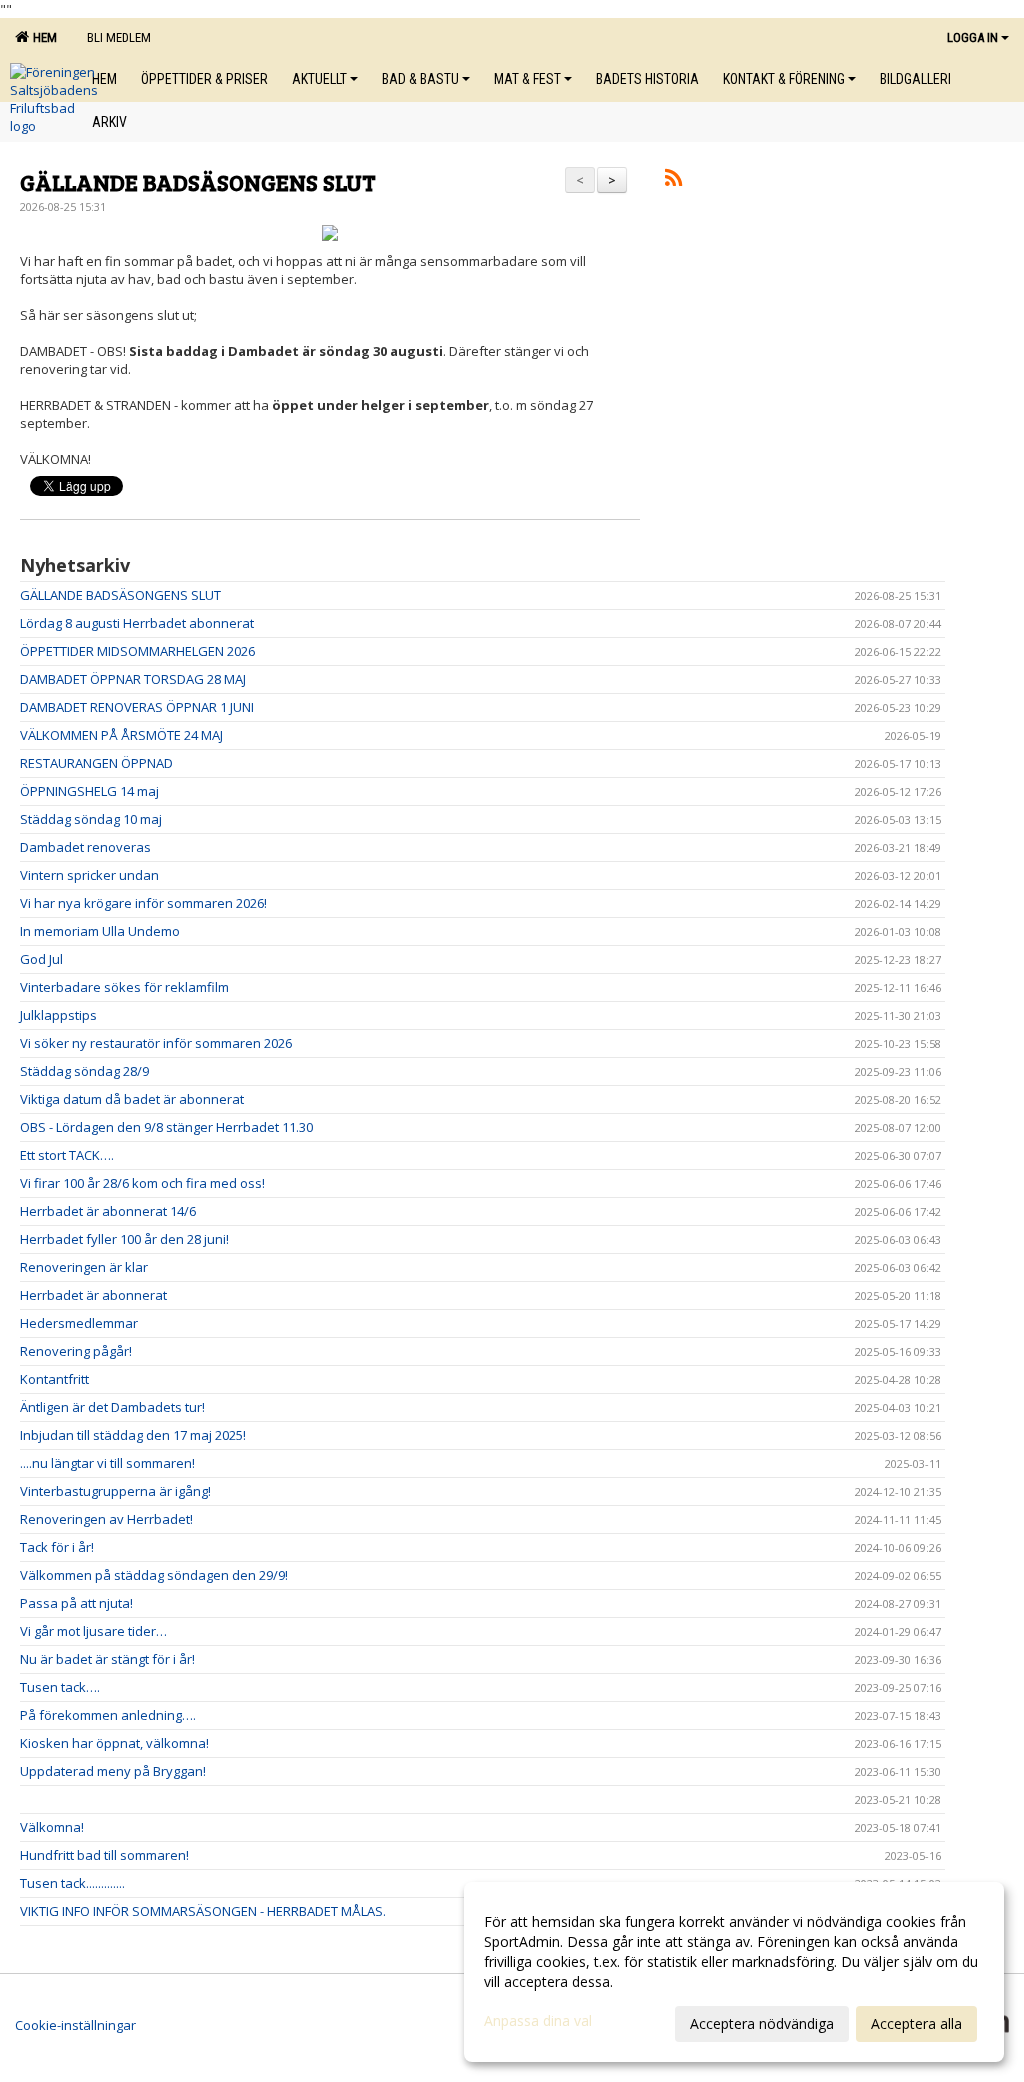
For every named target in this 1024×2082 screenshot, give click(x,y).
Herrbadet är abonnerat (93, 1295)
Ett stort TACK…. (67, 1155)
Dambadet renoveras (85, 847)
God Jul (41, 959)
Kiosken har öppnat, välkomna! (114, 1743)
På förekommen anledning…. (108, 1715)
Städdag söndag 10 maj (91, 819)
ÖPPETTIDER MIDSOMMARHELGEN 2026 (137, 651)
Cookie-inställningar (75, 2025)
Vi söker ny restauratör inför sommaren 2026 (156, 1043)
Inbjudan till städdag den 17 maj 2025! (133, 1435)
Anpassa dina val (538, 2021)
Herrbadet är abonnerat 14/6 (108, 1211)
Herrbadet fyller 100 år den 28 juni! (124, 1239)
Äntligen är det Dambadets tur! (112, 1407)
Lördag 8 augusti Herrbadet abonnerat (137, 623)
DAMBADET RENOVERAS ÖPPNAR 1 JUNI (137, 707)
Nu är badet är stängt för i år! (107, 1659)
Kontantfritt (54, 1379)
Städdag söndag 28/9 (84, 1071)
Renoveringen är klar (84, 1267)
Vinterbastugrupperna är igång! (115, 1491)
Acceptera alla (916, 2023)
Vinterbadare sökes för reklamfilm (124, 987)
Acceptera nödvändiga (762, 2023)
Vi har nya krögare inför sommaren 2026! (143, 903)
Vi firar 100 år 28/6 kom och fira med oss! (142, 1183)
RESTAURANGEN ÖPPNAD (96, 763)
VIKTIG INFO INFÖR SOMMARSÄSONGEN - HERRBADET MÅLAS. (203, 1911)
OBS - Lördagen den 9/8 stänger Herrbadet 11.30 (166, 1127)
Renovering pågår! (76, 1351)
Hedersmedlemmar (79, 1323)
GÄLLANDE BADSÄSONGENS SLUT (198, 181)
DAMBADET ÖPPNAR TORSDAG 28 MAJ (133, 679)
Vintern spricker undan (89, 875)
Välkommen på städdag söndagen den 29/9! (154, 1575)
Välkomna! (52, 1827)
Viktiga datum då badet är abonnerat (132, 1099)
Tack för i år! (57, 1547)
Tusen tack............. (72, 1883)
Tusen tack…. (60, 1687)
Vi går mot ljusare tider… (93, 1631)
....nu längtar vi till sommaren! (107, 1463)
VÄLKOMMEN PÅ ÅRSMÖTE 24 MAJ (121, 735)
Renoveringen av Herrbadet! (106, 1519)
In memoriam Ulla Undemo (100, 931)
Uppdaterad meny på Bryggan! (113, 1771)
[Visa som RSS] (673, 181)
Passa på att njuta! (76, 1603)
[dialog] (734, 1972)
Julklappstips (58, 1015)
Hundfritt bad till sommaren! (104, 1855)
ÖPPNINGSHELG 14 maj (89, 791)
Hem (42, 37)
